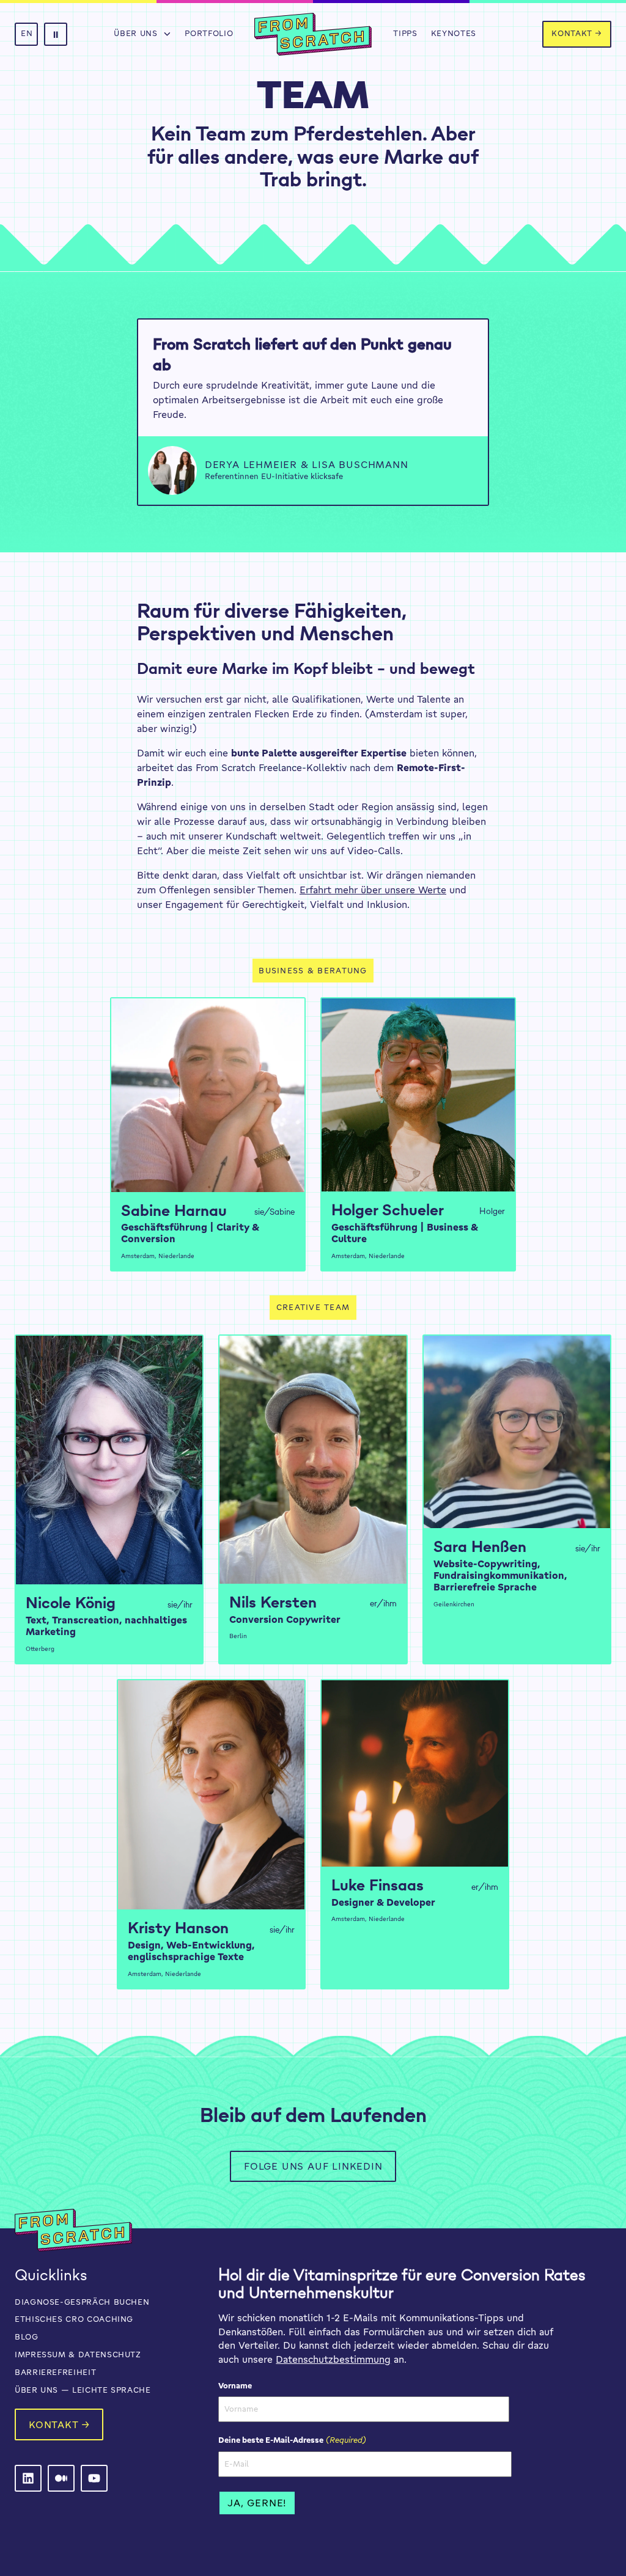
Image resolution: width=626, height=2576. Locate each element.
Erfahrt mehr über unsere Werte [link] (373, 890)
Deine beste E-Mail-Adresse (292, 2440)
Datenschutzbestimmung (333, 2359)
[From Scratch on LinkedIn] (28, 2478)
